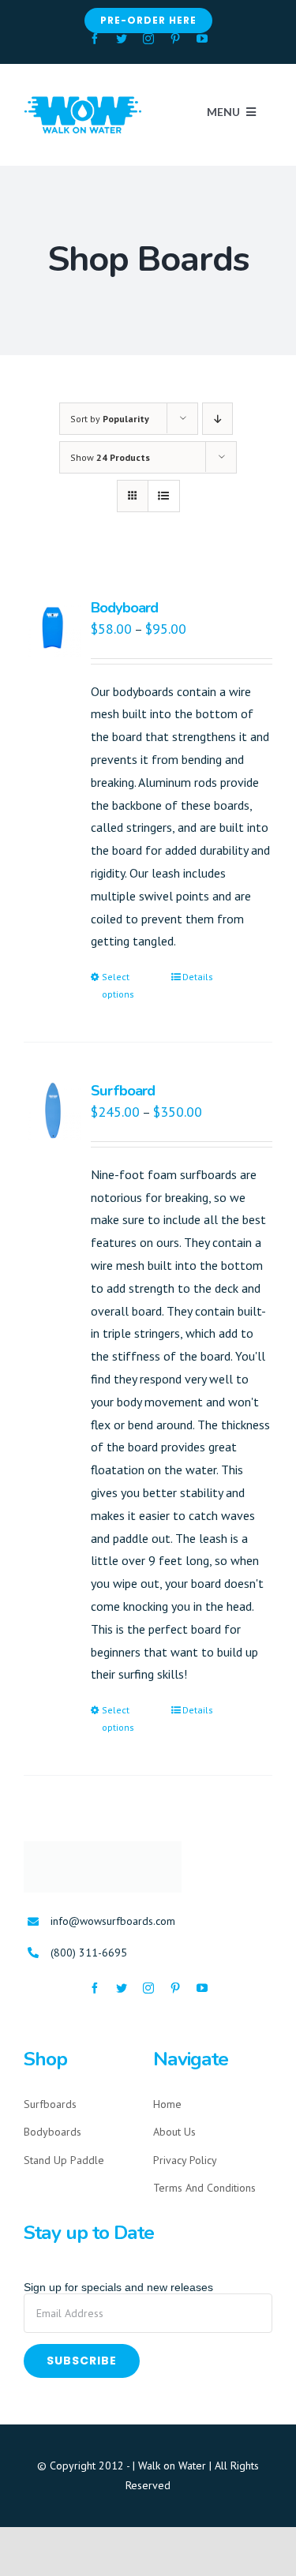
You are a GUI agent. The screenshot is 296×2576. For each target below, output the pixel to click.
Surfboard (123, 1090)
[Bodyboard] (52, 627)
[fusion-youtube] (202, 39)
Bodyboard (124, 607)
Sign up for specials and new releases (118, 2287)
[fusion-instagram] (148, 39)
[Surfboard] (52, 1110)
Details (198, 977)
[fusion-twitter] (122, 39)
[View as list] (164, 496)
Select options (118, 985)
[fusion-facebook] (95, 39)
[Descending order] (217, 419)
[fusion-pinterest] (175, 39)
